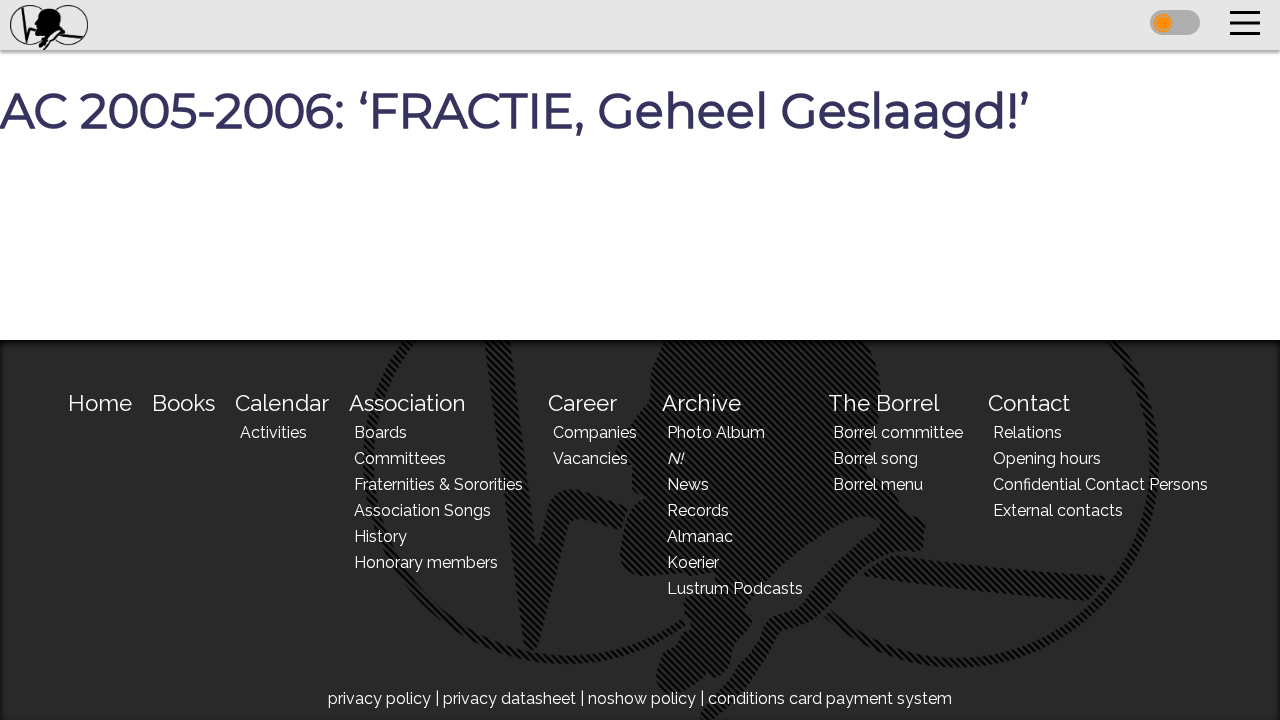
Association (407, 403)
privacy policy (379, 698)
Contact (1029, 403)
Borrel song (875, 458)
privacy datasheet (509, 698)
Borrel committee (898, 432)
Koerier (693, 562)
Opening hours (1047, 458)
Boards (380, 432)
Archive (701, 403)
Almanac (700, 536)
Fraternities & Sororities (438, 484)
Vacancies (590, 458)
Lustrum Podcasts (735, 588)
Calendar (282, 403)
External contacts (1058, 510)
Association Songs (422, 510)
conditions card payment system (830, 698)
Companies (595, 432)
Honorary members (426, 562)
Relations (1027, 432)
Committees (400, 458)
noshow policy (642, 698)
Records (698, 510)
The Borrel (883, 403)
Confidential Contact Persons (1100, 484)
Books (183, 403)
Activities (273, 432)
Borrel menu (878, 484)
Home (100, 403)
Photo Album (716, 432)
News (688, 484)
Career (582, 403)
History (380, 536)
